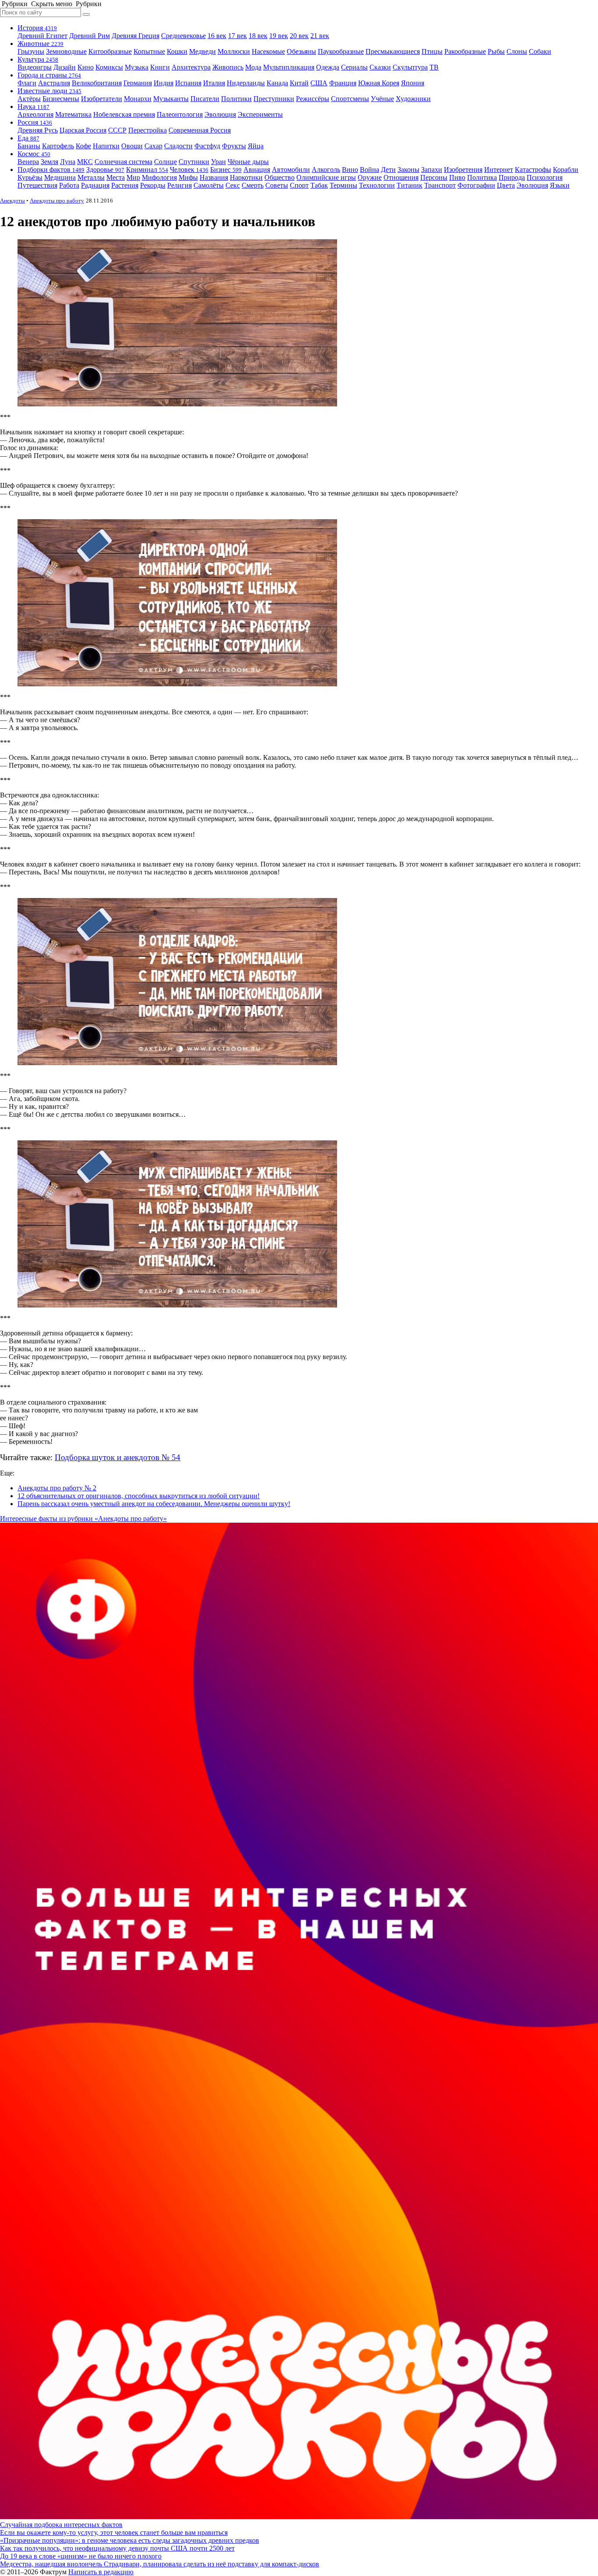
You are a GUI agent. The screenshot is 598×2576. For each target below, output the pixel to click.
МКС (85, 162)
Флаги (27, 83)
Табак (319, 185)
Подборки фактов (51, 170)
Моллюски (234, 51)
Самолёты (209, 185)
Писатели (205, 99)
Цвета (506, 185)
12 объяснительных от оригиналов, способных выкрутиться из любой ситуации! (139, 1496)
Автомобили (291, 170)
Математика (73, 114)
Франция (343, 83)
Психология (545, 177)
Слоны (517, 51)
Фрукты (234, 146)
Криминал (147, 170)
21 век (320, 36)
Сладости (178, 146)
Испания (188, 83)
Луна (68, 162)
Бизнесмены (61, 99)
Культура (38, 59)
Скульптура (410, 67)
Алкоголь (326, 170)
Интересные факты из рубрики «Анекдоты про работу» (83, 1519)
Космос (34, 154)
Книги (160, 67)
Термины (343, 185)
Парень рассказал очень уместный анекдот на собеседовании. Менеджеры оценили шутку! (154, 1504)
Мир (133, 177)
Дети (388, 170)
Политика (482, 177)
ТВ (434, 67)
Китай (299, 83)
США (319, 83)
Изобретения (463, 170)
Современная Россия (200, 130)
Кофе (83, 146)
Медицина (60, 177)
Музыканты (171, 99)
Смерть (253, 185)
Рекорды (153, 185)
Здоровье (105, 170)
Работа (69, 185)
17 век (237, 36)
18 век (258, 36)
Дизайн (65, 67)
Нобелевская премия (124, 114)
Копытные (149, 51)
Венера (28, 162)
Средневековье (183, 36)
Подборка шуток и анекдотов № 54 (118, 1457)
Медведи (202, 51)
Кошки (177, 51)
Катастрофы (533, 170)
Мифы (188, 177)
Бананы (29, 146)
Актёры (29, 99)
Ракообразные (465, 51)
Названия (214, 177)
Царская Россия (83, 130)
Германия (138, 83)
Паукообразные (341, 51)
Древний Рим (90, 36)
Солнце (165, 162)
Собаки (540, 51)
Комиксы (109, 67)
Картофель (58, 146)
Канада (277, 83)
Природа (512, 177)
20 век (299, 36)
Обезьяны (301, 51)
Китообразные (110, 51)
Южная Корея (379, 83)
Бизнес (226, 170)
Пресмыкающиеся (393, 51)
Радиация (95, 185)
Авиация (257, 170)
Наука (33, 107)
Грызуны (31, 51)
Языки (560, 185)
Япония (413, 83)
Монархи (138, 99)
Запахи (432, 170)
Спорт (299, 185)
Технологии (377, 185)
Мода (253, 67)
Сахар (153, 146)
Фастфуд (207, 146)
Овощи (132, 146)
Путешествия (37, 185)
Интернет (499, 170)
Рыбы (496, 51)
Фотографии (476, 185)
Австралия (54, 83)
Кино (86, 67)
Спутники (194, 162)
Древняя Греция (135, 36)
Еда (28, 138)
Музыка (137, 67)
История (37, 28)
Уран (218, 162)
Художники (413, 99)
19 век (279, 36)
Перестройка (148, 130)
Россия (35, 122)
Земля (49, 162)
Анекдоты (12, 201)
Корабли (566, 170)
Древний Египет (42, 36)
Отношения (401, 177)
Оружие (370, 177)
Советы (277, 185)
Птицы (432, 51)
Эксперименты (260, 114)
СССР (117, 130)
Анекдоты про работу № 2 (57, 1488)
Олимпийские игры (326, 177)
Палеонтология (180, 114)
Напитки (106, 146)
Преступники (274, 99)
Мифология (159, 177)
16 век (217, 36)
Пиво (457, 177)
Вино (350, 170)
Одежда (328, 67)
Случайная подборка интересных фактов (61, 2525)
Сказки (380, 67)
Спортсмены (350, 99)
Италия (214, 83)
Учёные (382, 99)
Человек (189, 170)
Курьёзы (30, 177)
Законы (408, 170)
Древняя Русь (38, 130)
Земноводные (66, 51)
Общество (280, 177)
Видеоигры (35, 67)
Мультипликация (289, 67)
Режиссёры (313, 99)
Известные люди (49, 91)
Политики (236, 99)
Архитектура (191, 67)
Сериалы (354, 67)
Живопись (228, 67)
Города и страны (49, 75)
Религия (179, 185)
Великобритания (97, 83)
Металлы (91, 177)
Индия (164, 83)
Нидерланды (246, 83)
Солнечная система (123, 162)
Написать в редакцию (101, 2572)
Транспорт (440, 185)
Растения (125, 185)
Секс (233, 185)
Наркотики (246, 177)
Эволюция (220, 114)
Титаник (410, 185)
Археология (35, 114)
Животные (40, 44)
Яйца (256, 146)
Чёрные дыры (248, 162)
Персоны (434, 177)
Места (116, 177)
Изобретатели (102, 99)
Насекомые (268, 51)
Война (369, 170)
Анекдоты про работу (57, 201)
